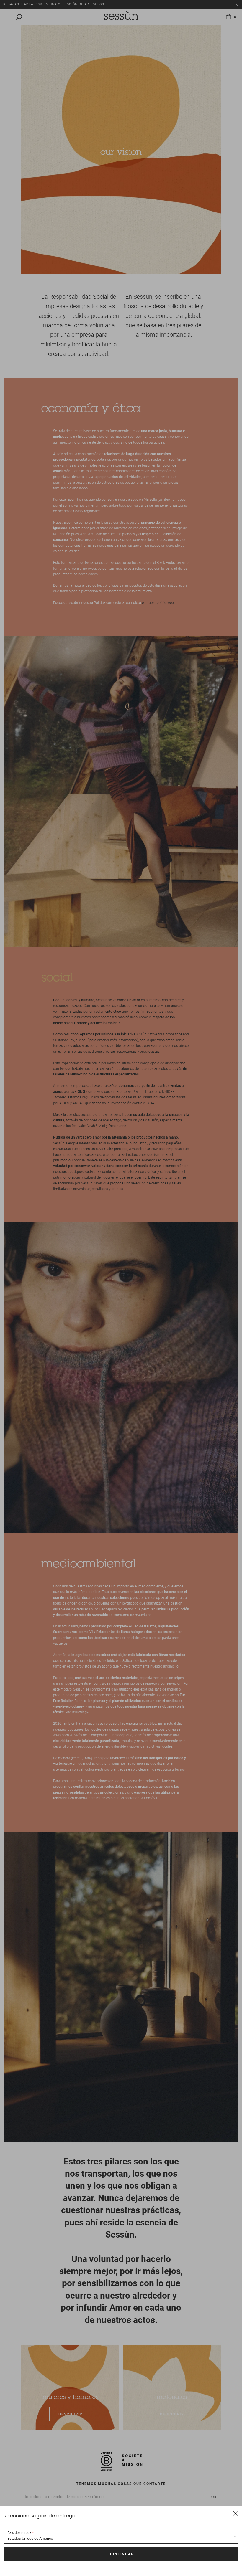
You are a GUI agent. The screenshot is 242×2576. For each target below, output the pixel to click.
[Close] (236, 2513)
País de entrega (19, 2533)
